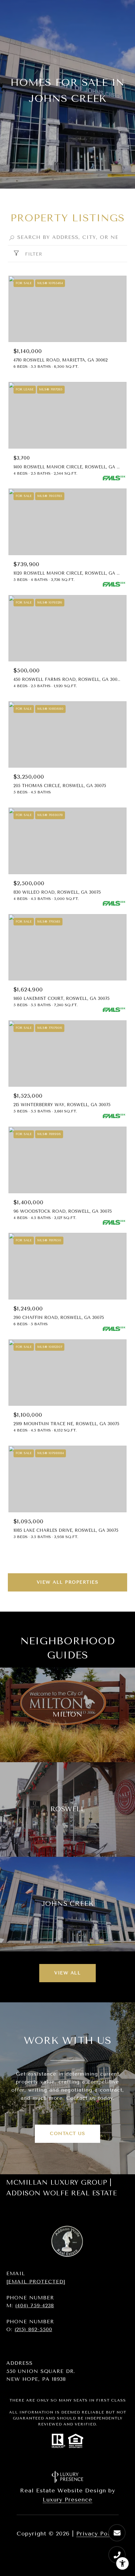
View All (67, 1973)
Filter (33, 254)
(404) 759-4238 (35, 2306)
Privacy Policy (97, 2534)
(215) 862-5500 (33, 2329)
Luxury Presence (67, 2500)
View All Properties (68, 1582)
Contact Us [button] (67, 2134)
